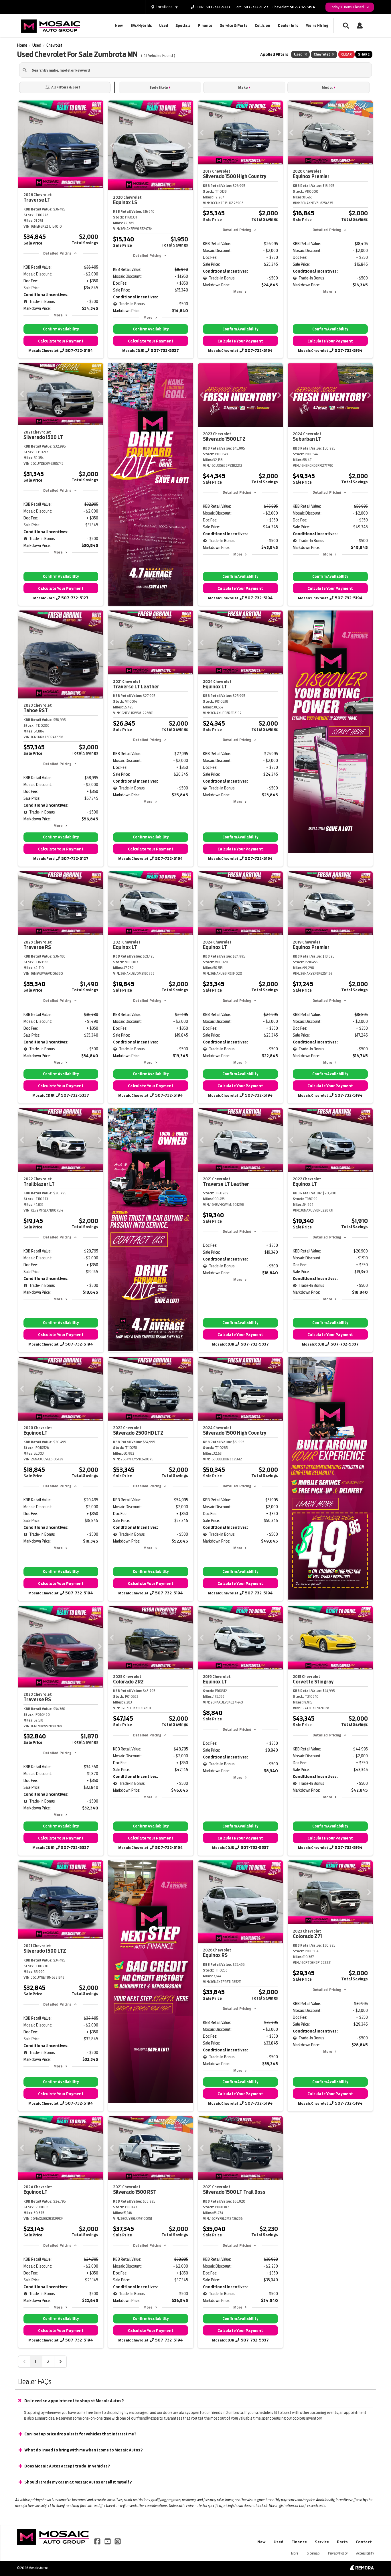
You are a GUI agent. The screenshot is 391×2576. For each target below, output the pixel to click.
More (58, 315)
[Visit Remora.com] (362, 2569)
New (119, 26)
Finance (205, 26)
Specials (183, 26)
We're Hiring (317, 26)
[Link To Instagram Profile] (118, 2541)
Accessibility (365, 2553)
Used (164, 26)
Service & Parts (234, 26)
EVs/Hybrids (141, 26)
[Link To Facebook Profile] (98, 2541)
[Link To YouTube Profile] (108, 2541)
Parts (342, 2542)
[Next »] (60, 2362)
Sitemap (313, 2553)
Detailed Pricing (57, 253)
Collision (262, 26)
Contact (364, 2542)
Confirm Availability (61, 329)
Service (322, 2542)
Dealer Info (288, 26)
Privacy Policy (338, 2553)
